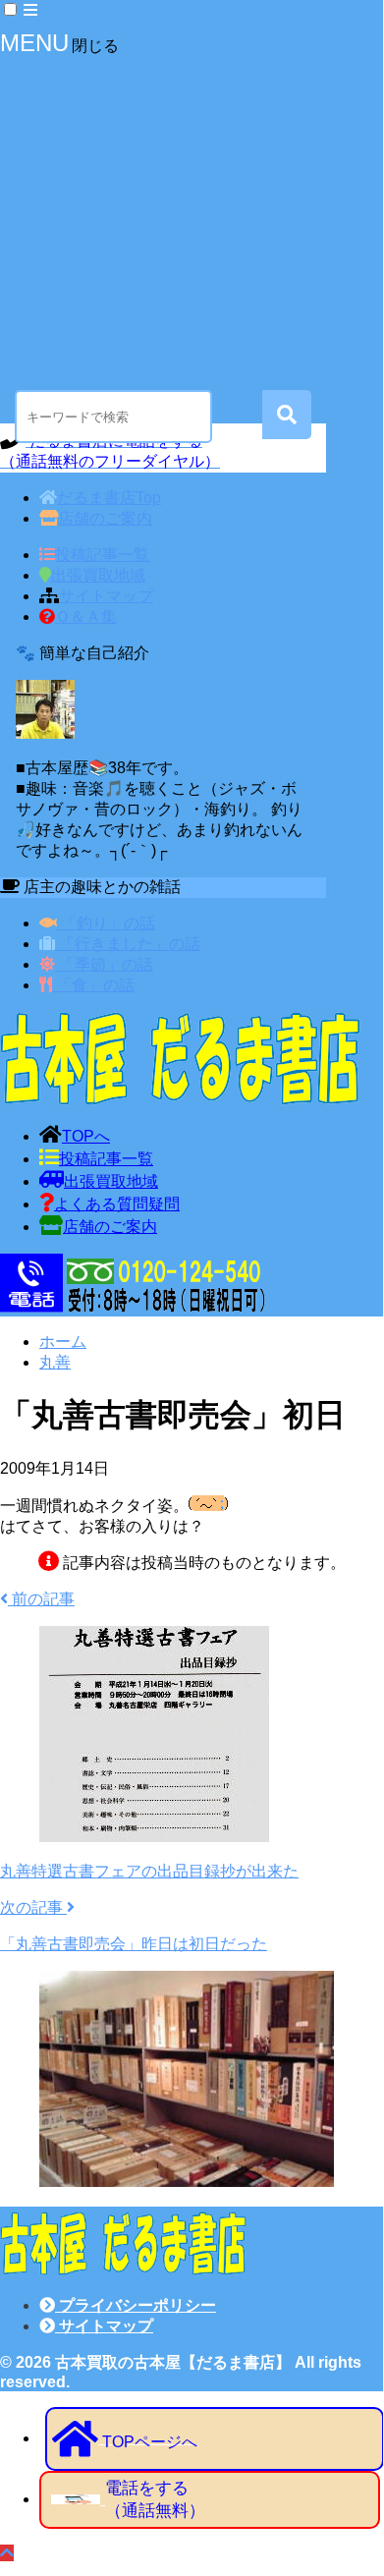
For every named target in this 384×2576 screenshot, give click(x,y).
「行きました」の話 (128, 944)
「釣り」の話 (106, 923)
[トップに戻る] (7, 2553)
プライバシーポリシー (136, 2305)
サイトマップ (104, 2326)
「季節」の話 (104, 964)
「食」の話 (93, 985)
